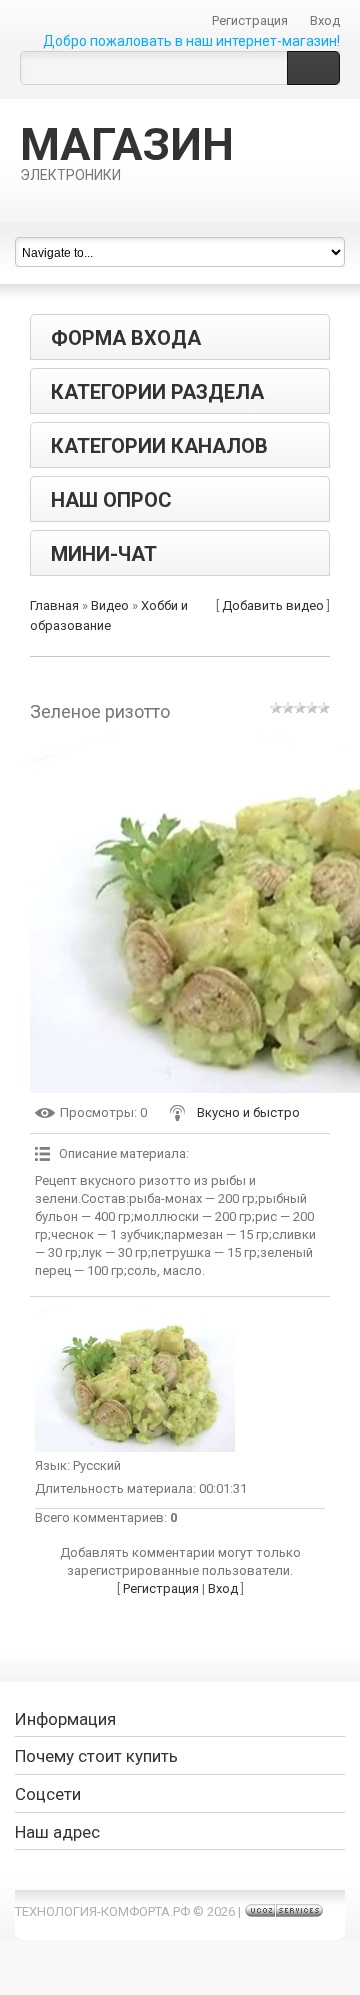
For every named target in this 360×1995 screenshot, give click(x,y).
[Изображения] (135, 1377)
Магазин (127, 151)
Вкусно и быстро (248, 1112)
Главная (54, 605)
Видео (110, 605)
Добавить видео (273, 605)
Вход (325, 20)
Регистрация (250, 20)
